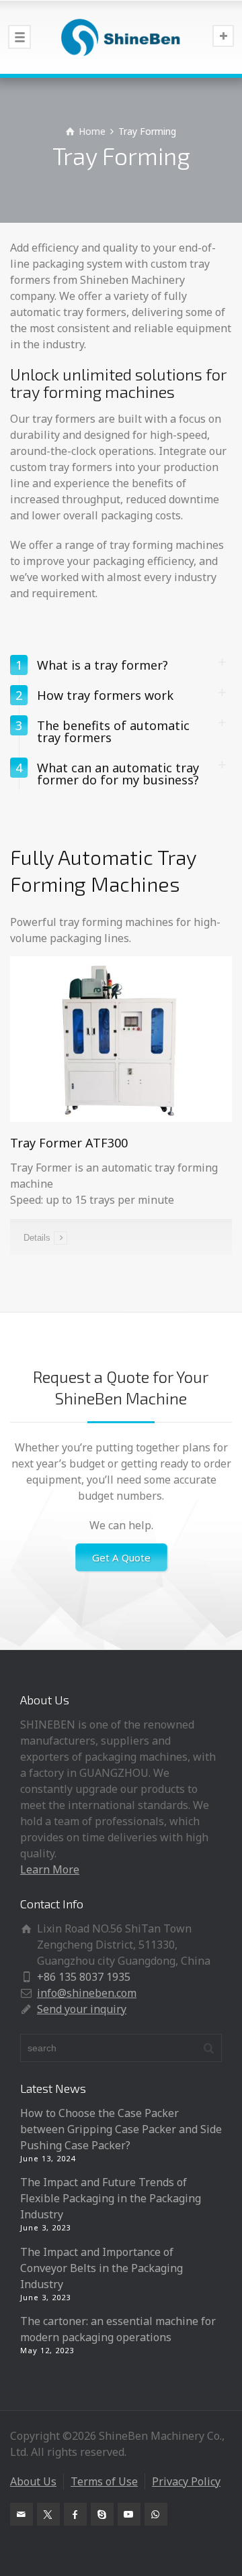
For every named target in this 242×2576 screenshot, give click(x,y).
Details (37, 1238)
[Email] (22, 2514)
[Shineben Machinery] (121, 37)
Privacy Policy (186, 2481)
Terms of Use (104, 2481)
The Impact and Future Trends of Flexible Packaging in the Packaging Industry (111, 2198)
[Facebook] (75, 2514)
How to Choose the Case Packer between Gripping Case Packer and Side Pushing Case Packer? (121, 2129)
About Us (33, 2481)
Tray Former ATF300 (69, 1143)
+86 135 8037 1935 (84, 1977)
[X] (48, 2514)
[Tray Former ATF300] (121, 1038)
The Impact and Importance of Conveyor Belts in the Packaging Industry (102, 2268)
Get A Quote (121, 1557)
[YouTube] (129, 2514)
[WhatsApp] (156, 2514)
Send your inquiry (82, 2009)
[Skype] (102, 2514)
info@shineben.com (87, 1993)
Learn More (50, 1869)
